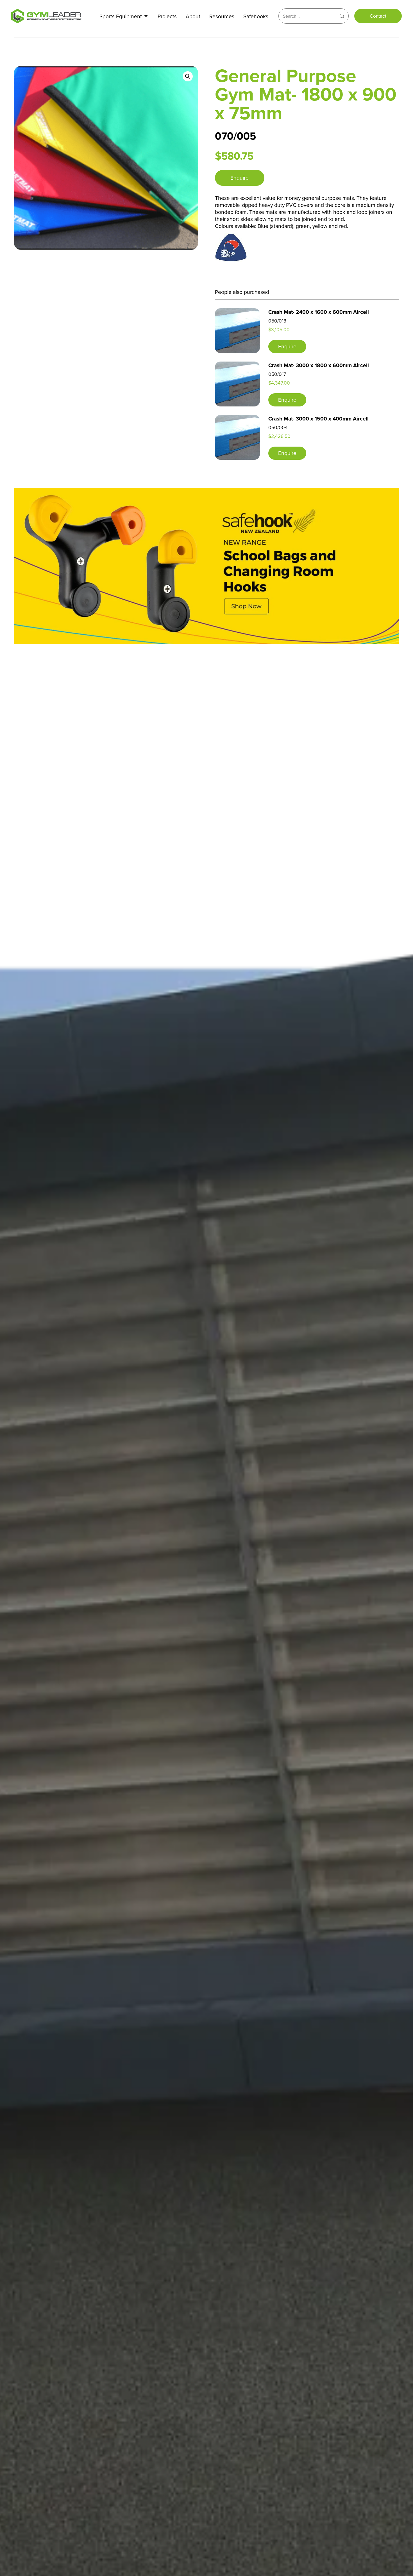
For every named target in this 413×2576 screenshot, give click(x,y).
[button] (188, 76)
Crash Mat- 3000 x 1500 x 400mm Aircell (318, 419)
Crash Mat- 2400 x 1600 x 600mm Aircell (319, 312)
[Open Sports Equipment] (146, 16)
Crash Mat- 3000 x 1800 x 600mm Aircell (319, 365)
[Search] (342, 16)
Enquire (240, 178)
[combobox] (307, 16)
